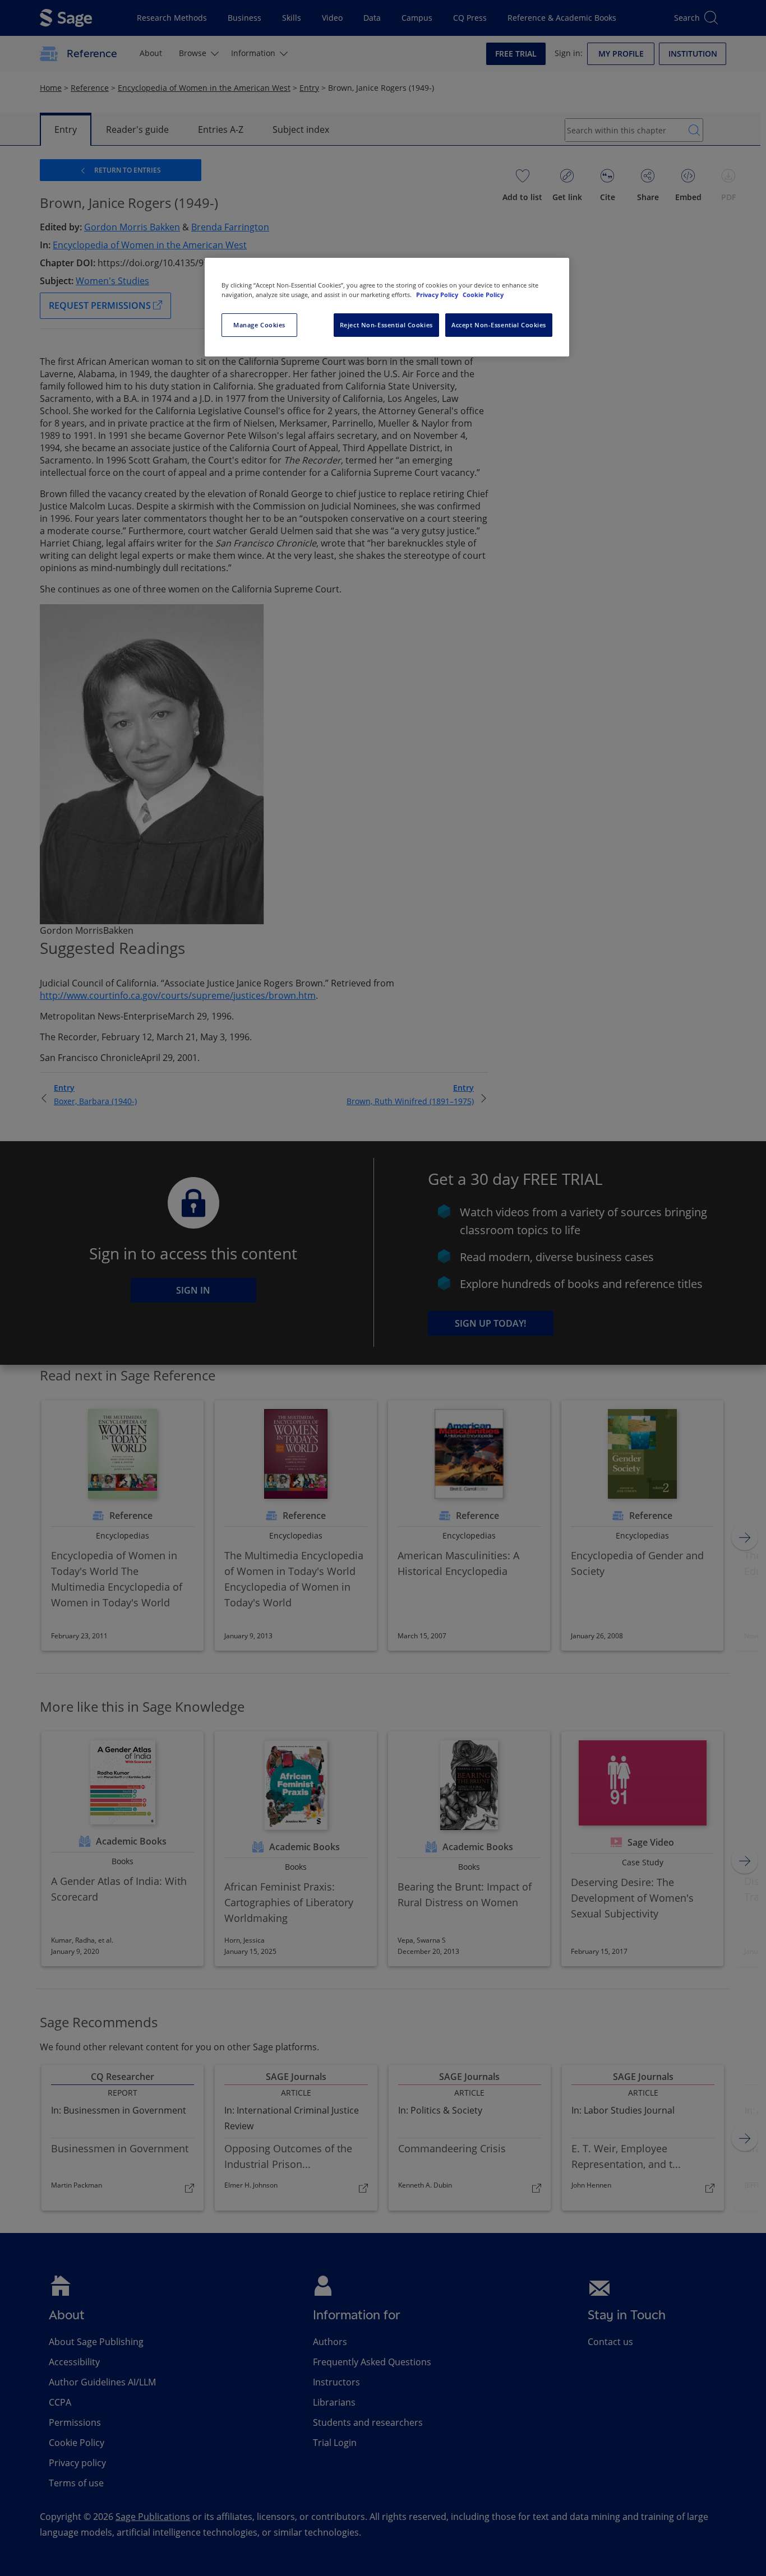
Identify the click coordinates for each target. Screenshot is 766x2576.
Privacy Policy (438, 295)
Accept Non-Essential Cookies (499, 325)
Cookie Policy (483, 295)
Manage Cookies (259, 325)
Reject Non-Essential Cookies (386, 325)
